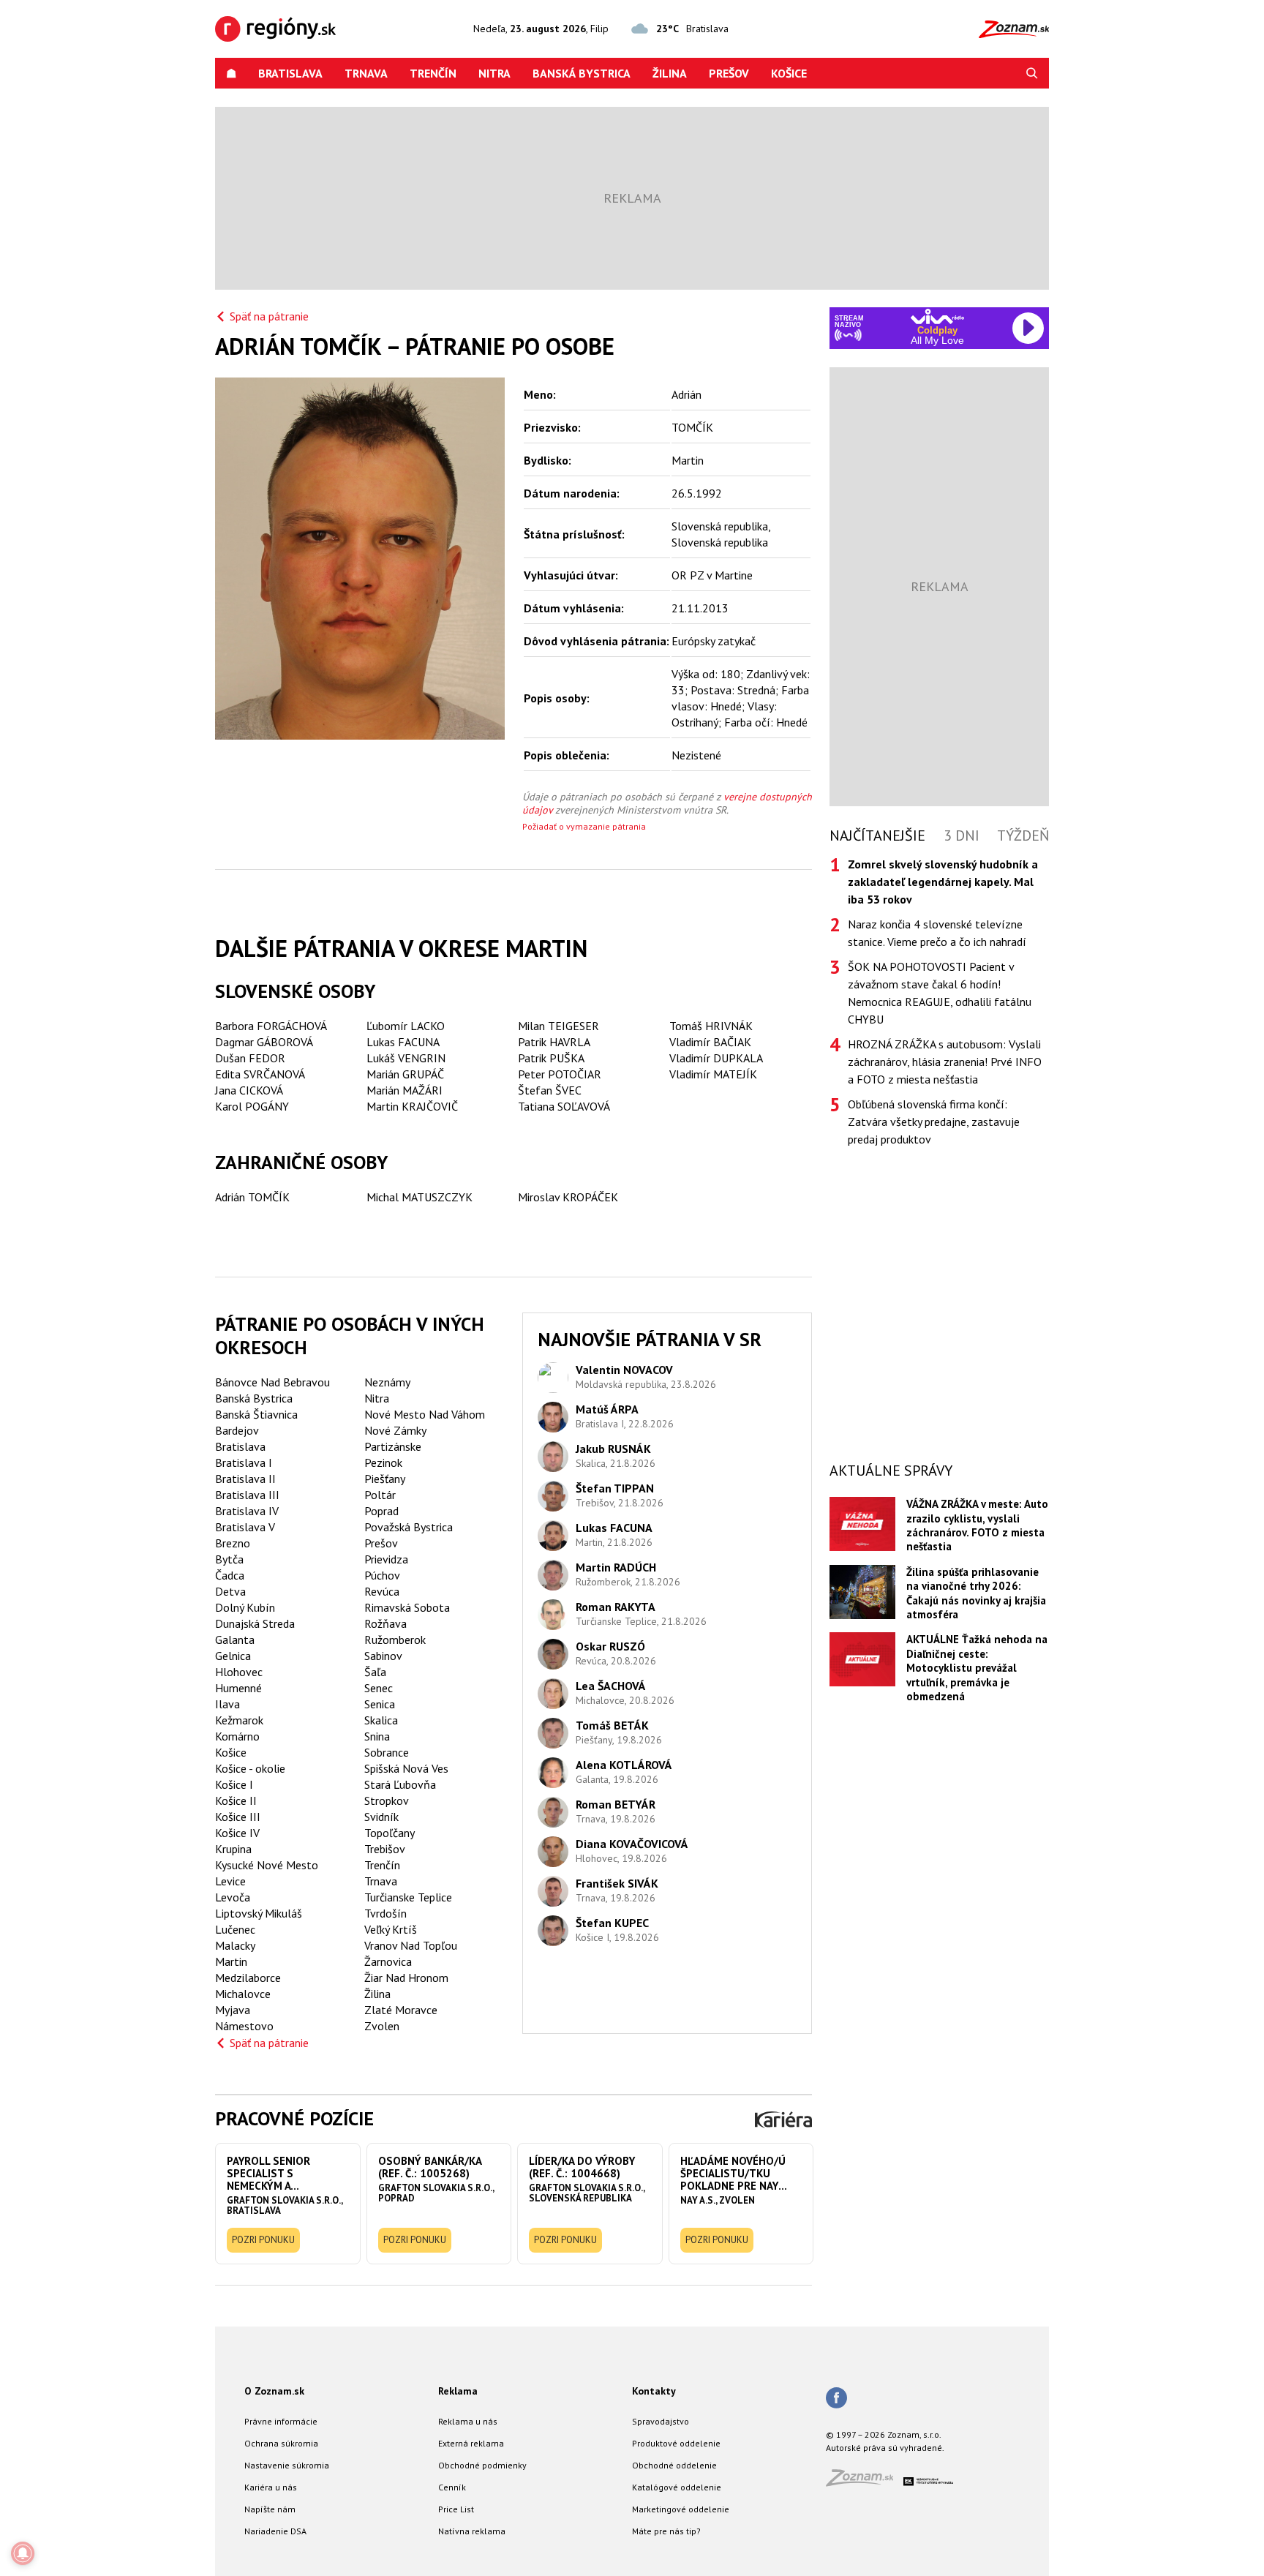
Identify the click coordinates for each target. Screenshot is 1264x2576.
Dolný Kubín (245, 1607)
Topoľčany (390, 1833)
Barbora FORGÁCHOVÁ (271, 1026)
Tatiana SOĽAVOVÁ (564, 1106)
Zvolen (382, 2026)
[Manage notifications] (23, 2553)
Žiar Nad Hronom (406, 1978)
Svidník (381, 1817)
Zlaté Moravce (401, 2010)
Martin (231, 1961)
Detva (230, 1591)
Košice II (236, 1800)
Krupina (233, 1849)
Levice (230, 1881)
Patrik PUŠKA (551, 1058)
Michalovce (243, 1994)
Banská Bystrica (582, 73)
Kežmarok (239, 1720)
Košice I (234, 1784)
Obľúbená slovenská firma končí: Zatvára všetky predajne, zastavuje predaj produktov (934, 1122)
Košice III (238, 1817)
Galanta (235, 1640)
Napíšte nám (270, 2509)
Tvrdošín (385, 1913)
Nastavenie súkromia (287, 2465)
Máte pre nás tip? (666, 2531)
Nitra (494, 73)
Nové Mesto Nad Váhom (425, 1414)
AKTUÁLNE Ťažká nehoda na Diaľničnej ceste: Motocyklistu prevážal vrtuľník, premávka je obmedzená (977, 1668)
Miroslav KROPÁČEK (568, 1197)
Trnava (366, 73)
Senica (380, 1704)
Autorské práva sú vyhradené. (885, 2448)
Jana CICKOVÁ (249, 1090)
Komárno (237, 1736)
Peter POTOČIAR (560, 1074)
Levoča (233, 1897)
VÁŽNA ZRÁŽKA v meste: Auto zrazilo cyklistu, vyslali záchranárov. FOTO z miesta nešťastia (977, 1525)
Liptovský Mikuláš (259, 1913)
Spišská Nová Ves (406, 1768)
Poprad (381, 1511)
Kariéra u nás (271, 2487)
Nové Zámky (395, 1430)
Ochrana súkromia (281, 2443)
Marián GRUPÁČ (405, 1074)
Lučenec (235, 1929)
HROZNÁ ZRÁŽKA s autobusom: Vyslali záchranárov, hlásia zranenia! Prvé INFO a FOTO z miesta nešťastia (945, 1062)
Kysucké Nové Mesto (267, 1865)
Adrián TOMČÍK (252, 1197)
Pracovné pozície (294, 2118)
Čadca (230, 1575)
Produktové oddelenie (676, 2443)
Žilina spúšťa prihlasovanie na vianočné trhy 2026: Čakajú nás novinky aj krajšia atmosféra (976, 1593)
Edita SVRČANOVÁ (260, 1074)
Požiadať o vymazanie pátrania (584, 826)
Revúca (382, 1591)
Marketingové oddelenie (681, 2509)
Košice (789, 73)
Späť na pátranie (269, 316)
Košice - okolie (250, 1768)
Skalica (381, 1720)
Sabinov (383, 1656)
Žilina (670, 73)
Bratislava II (245, 1479)
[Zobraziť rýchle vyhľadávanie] (1032, 73)
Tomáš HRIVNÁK (711, 1026)
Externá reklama (471, 2443)
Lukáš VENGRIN (406, 1058)
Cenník (452, 2487)
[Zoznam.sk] (865, 2482)
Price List (456, 2509)
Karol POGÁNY (252, 1106)
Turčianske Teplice (408, 1897)
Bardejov (237, 1430)
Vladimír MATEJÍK (713, 1074)
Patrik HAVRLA (554, 1042)
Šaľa (375, 1672)
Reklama (458, 2391)
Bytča (229, 1559)
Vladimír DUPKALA (716, 1058)
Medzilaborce (248, 1978)
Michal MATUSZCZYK (420, 1197)
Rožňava (385, 1623)
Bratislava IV (247, 1511)
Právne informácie (281, 2421)
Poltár (380, 1495)
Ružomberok (395, 1640)
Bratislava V (245, 1527)
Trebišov (385, 1849)
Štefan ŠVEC (550, 1090)
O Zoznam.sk (274, 2391)
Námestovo (244, 2026)
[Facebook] (836, 2399)
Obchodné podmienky (482, 2465)
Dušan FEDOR (250, 1058)
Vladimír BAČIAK (710, 1042)
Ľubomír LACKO (406, 1026)
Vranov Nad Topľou (411, 1945)
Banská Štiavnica (256, 1414)
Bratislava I (244, 1462)
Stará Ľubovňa (400, 1784)
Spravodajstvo (661, 2421)
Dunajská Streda (255, 1623)
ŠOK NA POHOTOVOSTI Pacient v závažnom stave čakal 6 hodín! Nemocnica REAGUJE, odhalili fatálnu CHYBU (940, 993)
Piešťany (385, 1479)
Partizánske (393, 1446)
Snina (377, 1736)
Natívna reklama (472, 2531)
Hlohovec (239, 1672)
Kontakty (654, 2391)
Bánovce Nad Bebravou (272, 1382)
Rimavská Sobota (407, 1607)
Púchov (382, 1575)
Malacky (235, 1945)
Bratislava (290, 73)
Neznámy (387, 1382)
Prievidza (386, 1559)
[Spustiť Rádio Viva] (937, 316)
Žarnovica (388, 1961)
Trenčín (433, 73)
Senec (379, 1688)
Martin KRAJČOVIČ (412, 1106)
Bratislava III (247, 1495)
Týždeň (1023, 835)
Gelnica (233, 1656)
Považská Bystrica (409, 1527)
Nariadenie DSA (275, 2531)
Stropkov (387, 1800)
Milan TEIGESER (558, 1026)
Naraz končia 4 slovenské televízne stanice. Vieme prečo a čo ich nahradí (937, 933)
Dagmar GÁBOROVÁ (264, 1042)
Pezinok (383, 1462)
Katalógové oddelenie (677, 2487)
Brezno (233, 1543)
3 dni (962, 835)
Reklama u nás (468, 2421)
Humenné (238, 1688)
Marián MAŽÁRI (405, 1090)
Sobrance (387, 1752)
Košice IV (237, 1833)
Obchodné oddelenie (674, 2465)
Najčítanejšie (877, 835)
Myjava (233, 2010)
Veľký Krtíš (391, 1929)
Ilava (227, 1704)
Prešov (729, 73)
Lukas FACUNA (403, 1042)
